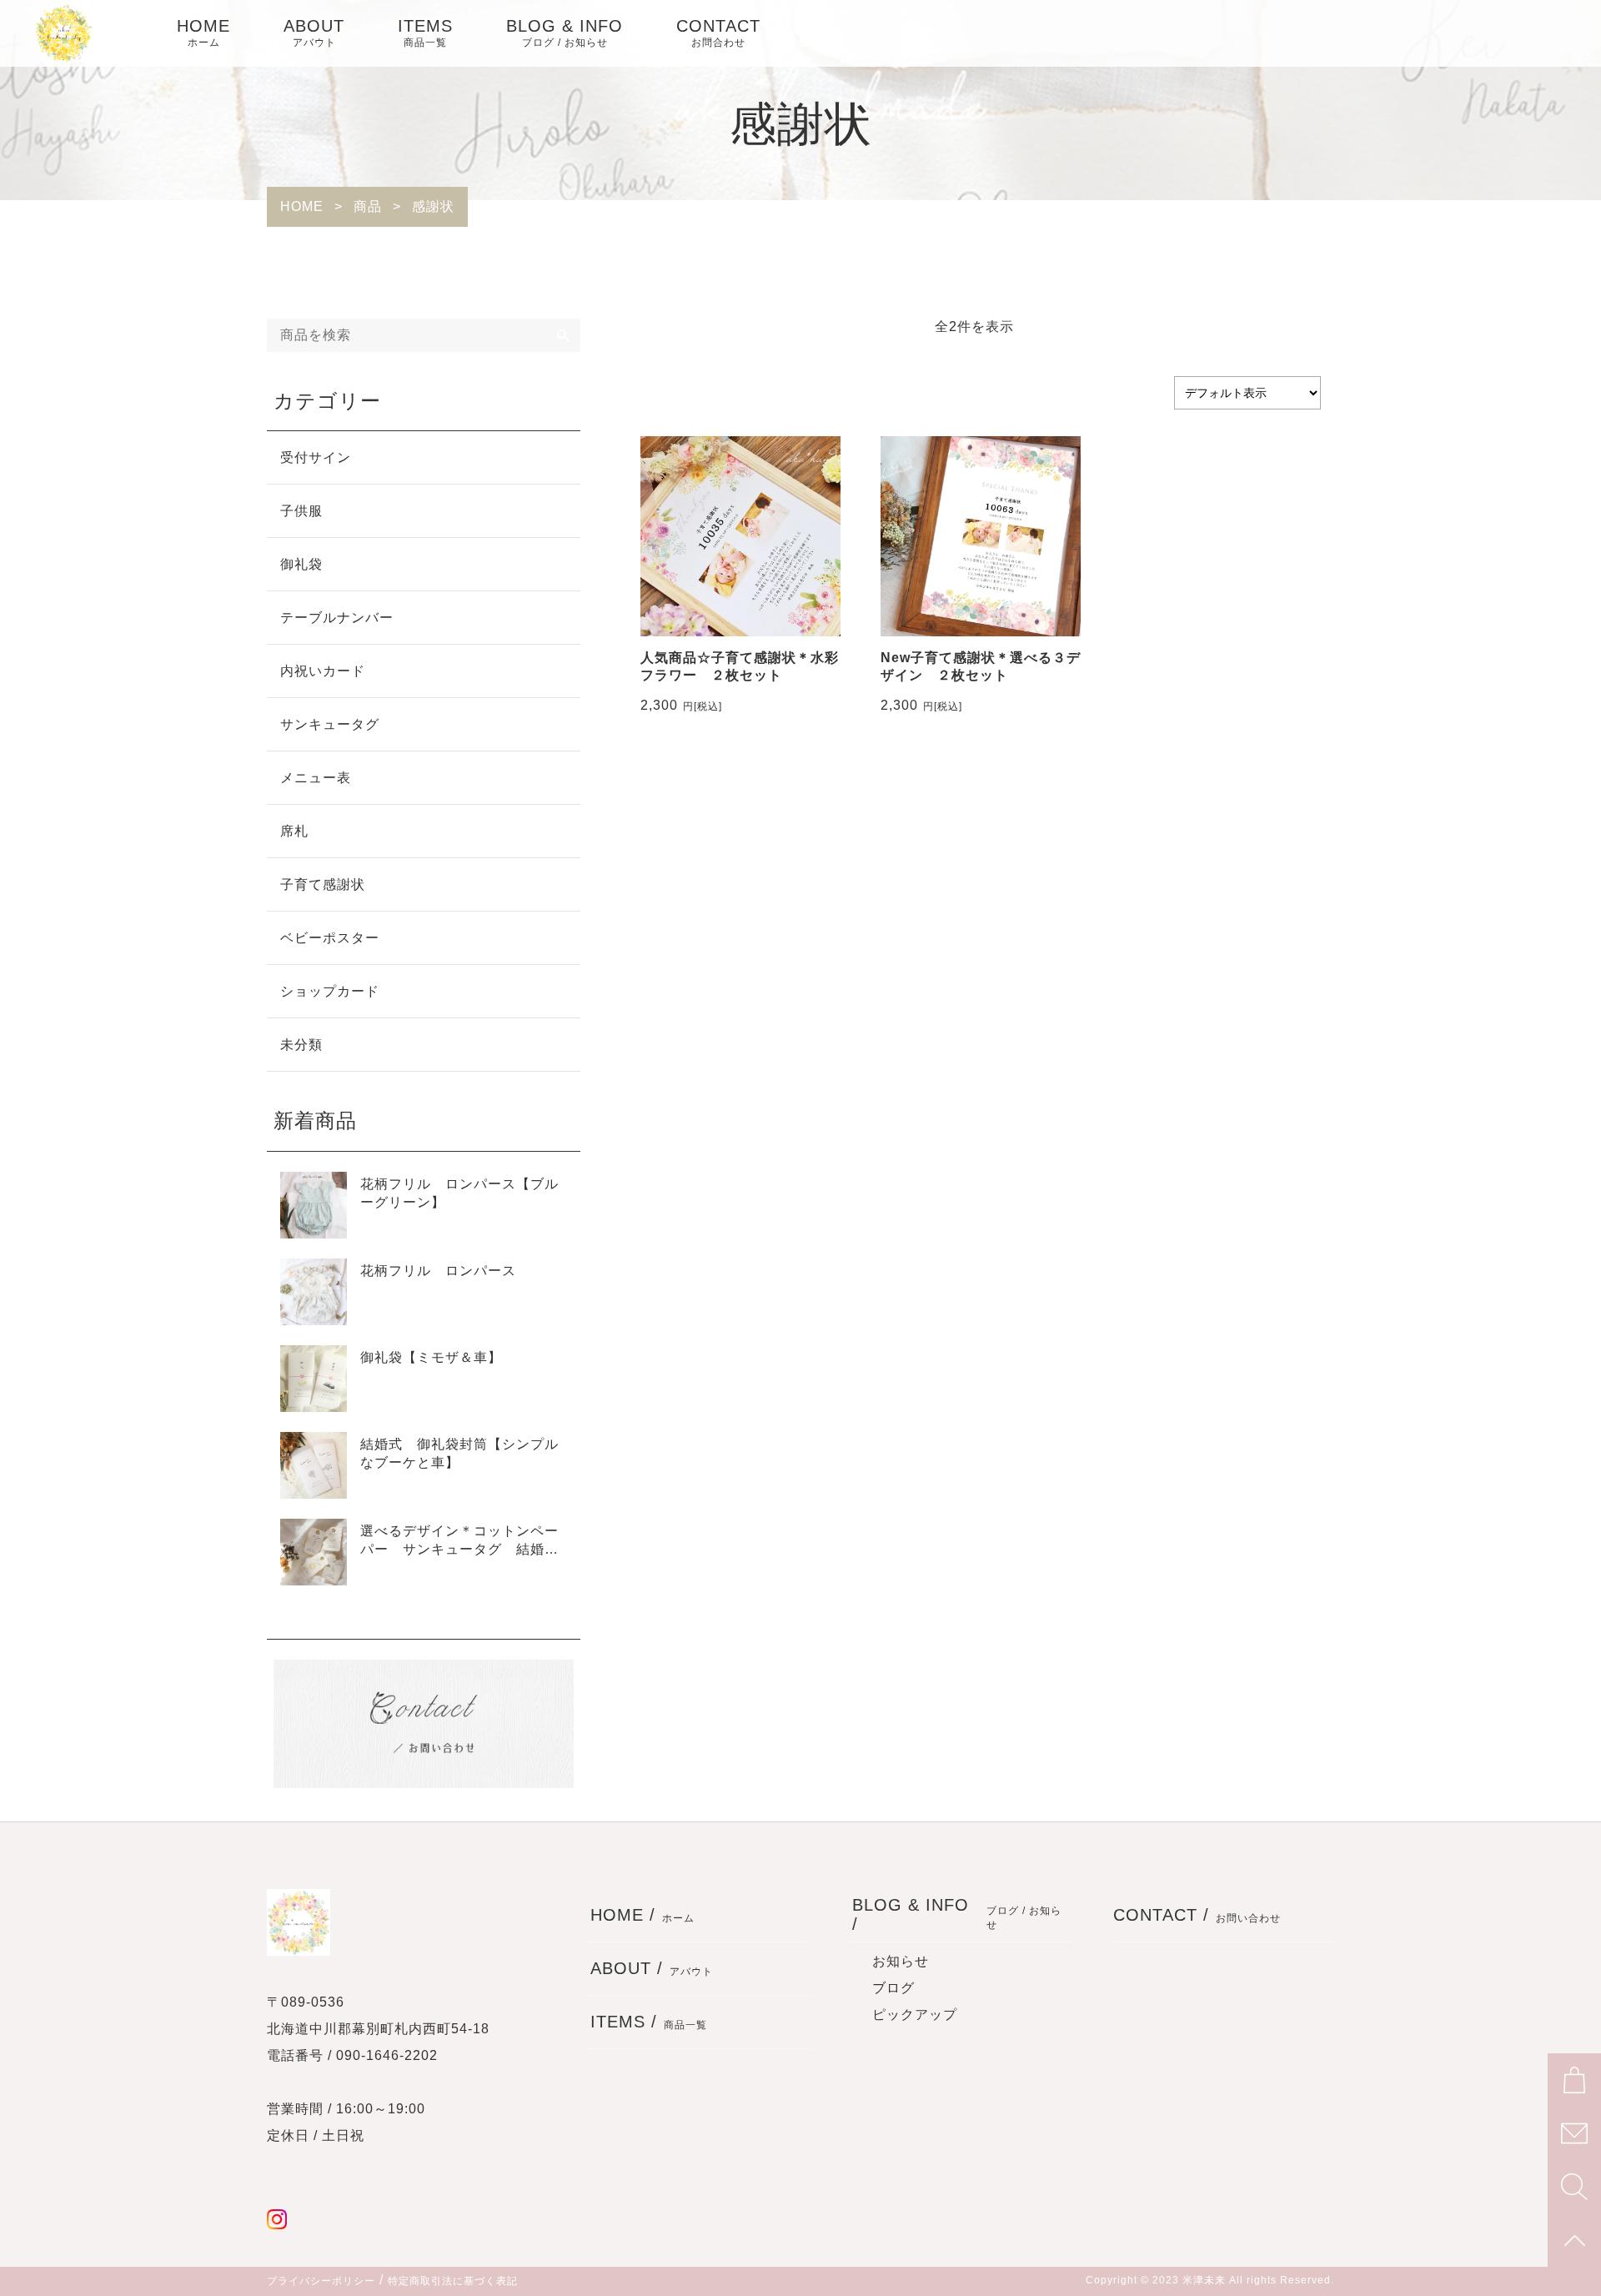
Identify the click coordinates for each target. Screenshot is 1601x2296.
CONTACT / (1197, 1915)
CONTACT (718, 33)
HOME (203, 33)
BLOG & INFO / (957, 1914)
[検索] (564, 335)
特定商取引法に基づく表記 (453, 2281)
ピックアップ (915, 2015)
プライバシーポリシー (321, 2281)
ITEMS (425, 33)
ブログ (893, 1988)
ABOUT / (652, 1968)
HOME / (642, 1915)
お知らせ (901, 1961)
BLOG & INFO (565, 33)
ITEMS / (649, 2022)
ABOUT (314, 33)
